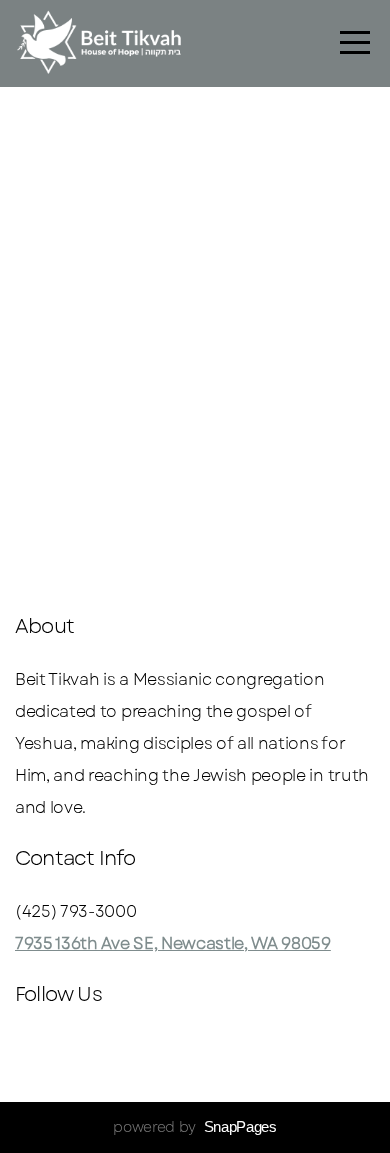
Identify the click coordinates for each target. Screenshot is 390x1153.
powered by (194, 1127)
